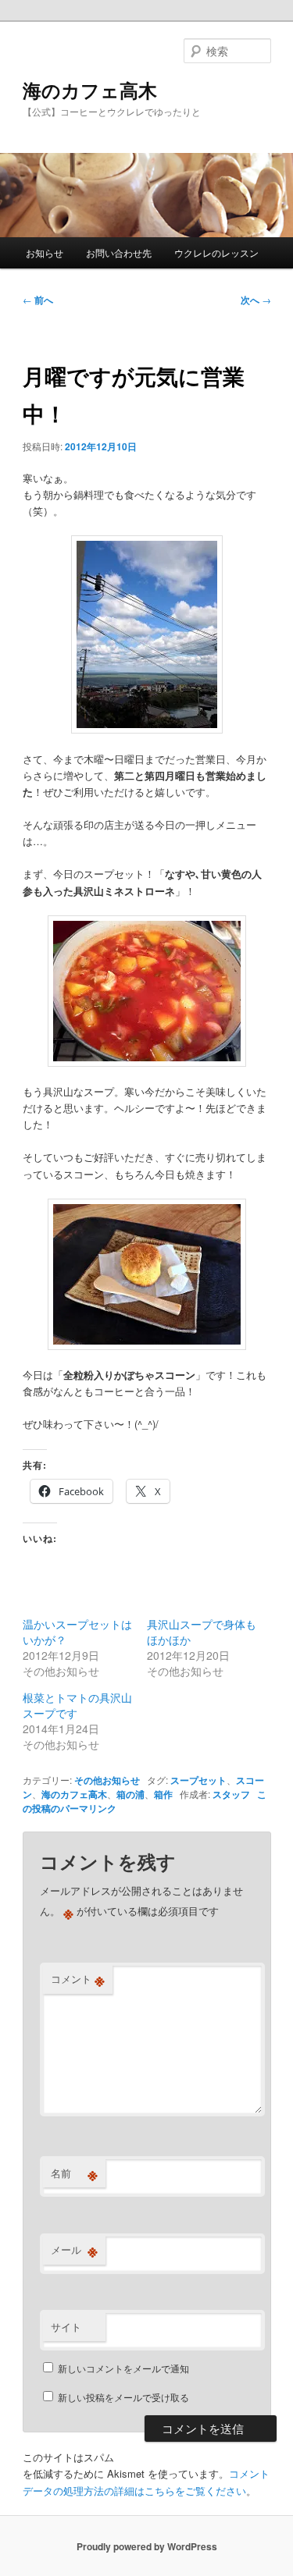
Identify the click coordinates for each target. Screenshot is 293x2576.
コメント (78, 1979)
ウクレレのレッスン (216, 252)
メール (74, 2250)
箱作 (163, 1794)
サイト (66, 2327)
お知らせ (45, 252)
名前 (74, 2173)
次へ (256, 300)
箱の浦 (130, 1794)
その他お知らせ (107, 1780)
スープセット (198, 1780)
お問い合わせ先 (119, 252)
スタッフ (231, 1794)
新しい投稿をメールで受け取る (123, 2397)
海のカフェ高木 (90, 90)
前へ (38, 300)
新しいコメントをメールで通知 (123, 2368)
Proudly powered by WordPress (147, 2546)
